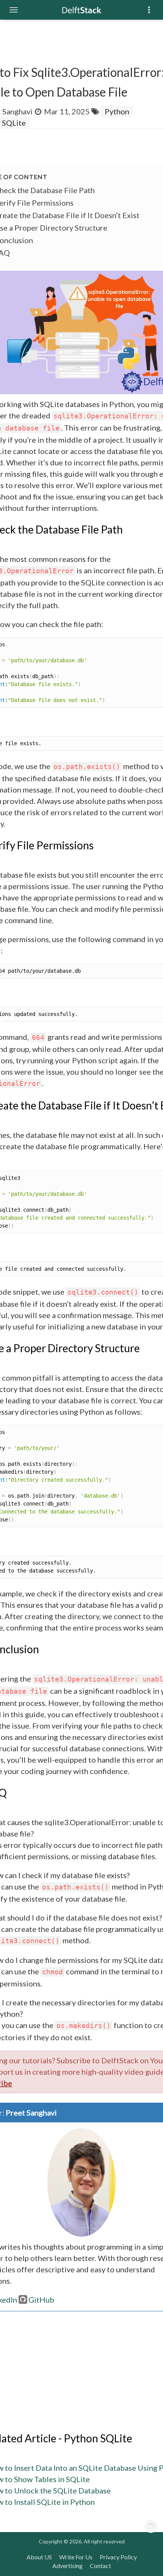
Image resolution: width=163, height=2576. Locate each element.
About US (39, 2557)
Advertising (67, 2566)
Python (117, 111)
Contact (100, 2566)
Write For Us (76, 2557)
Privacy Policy (118, 2557)
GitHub (41, 2300)
